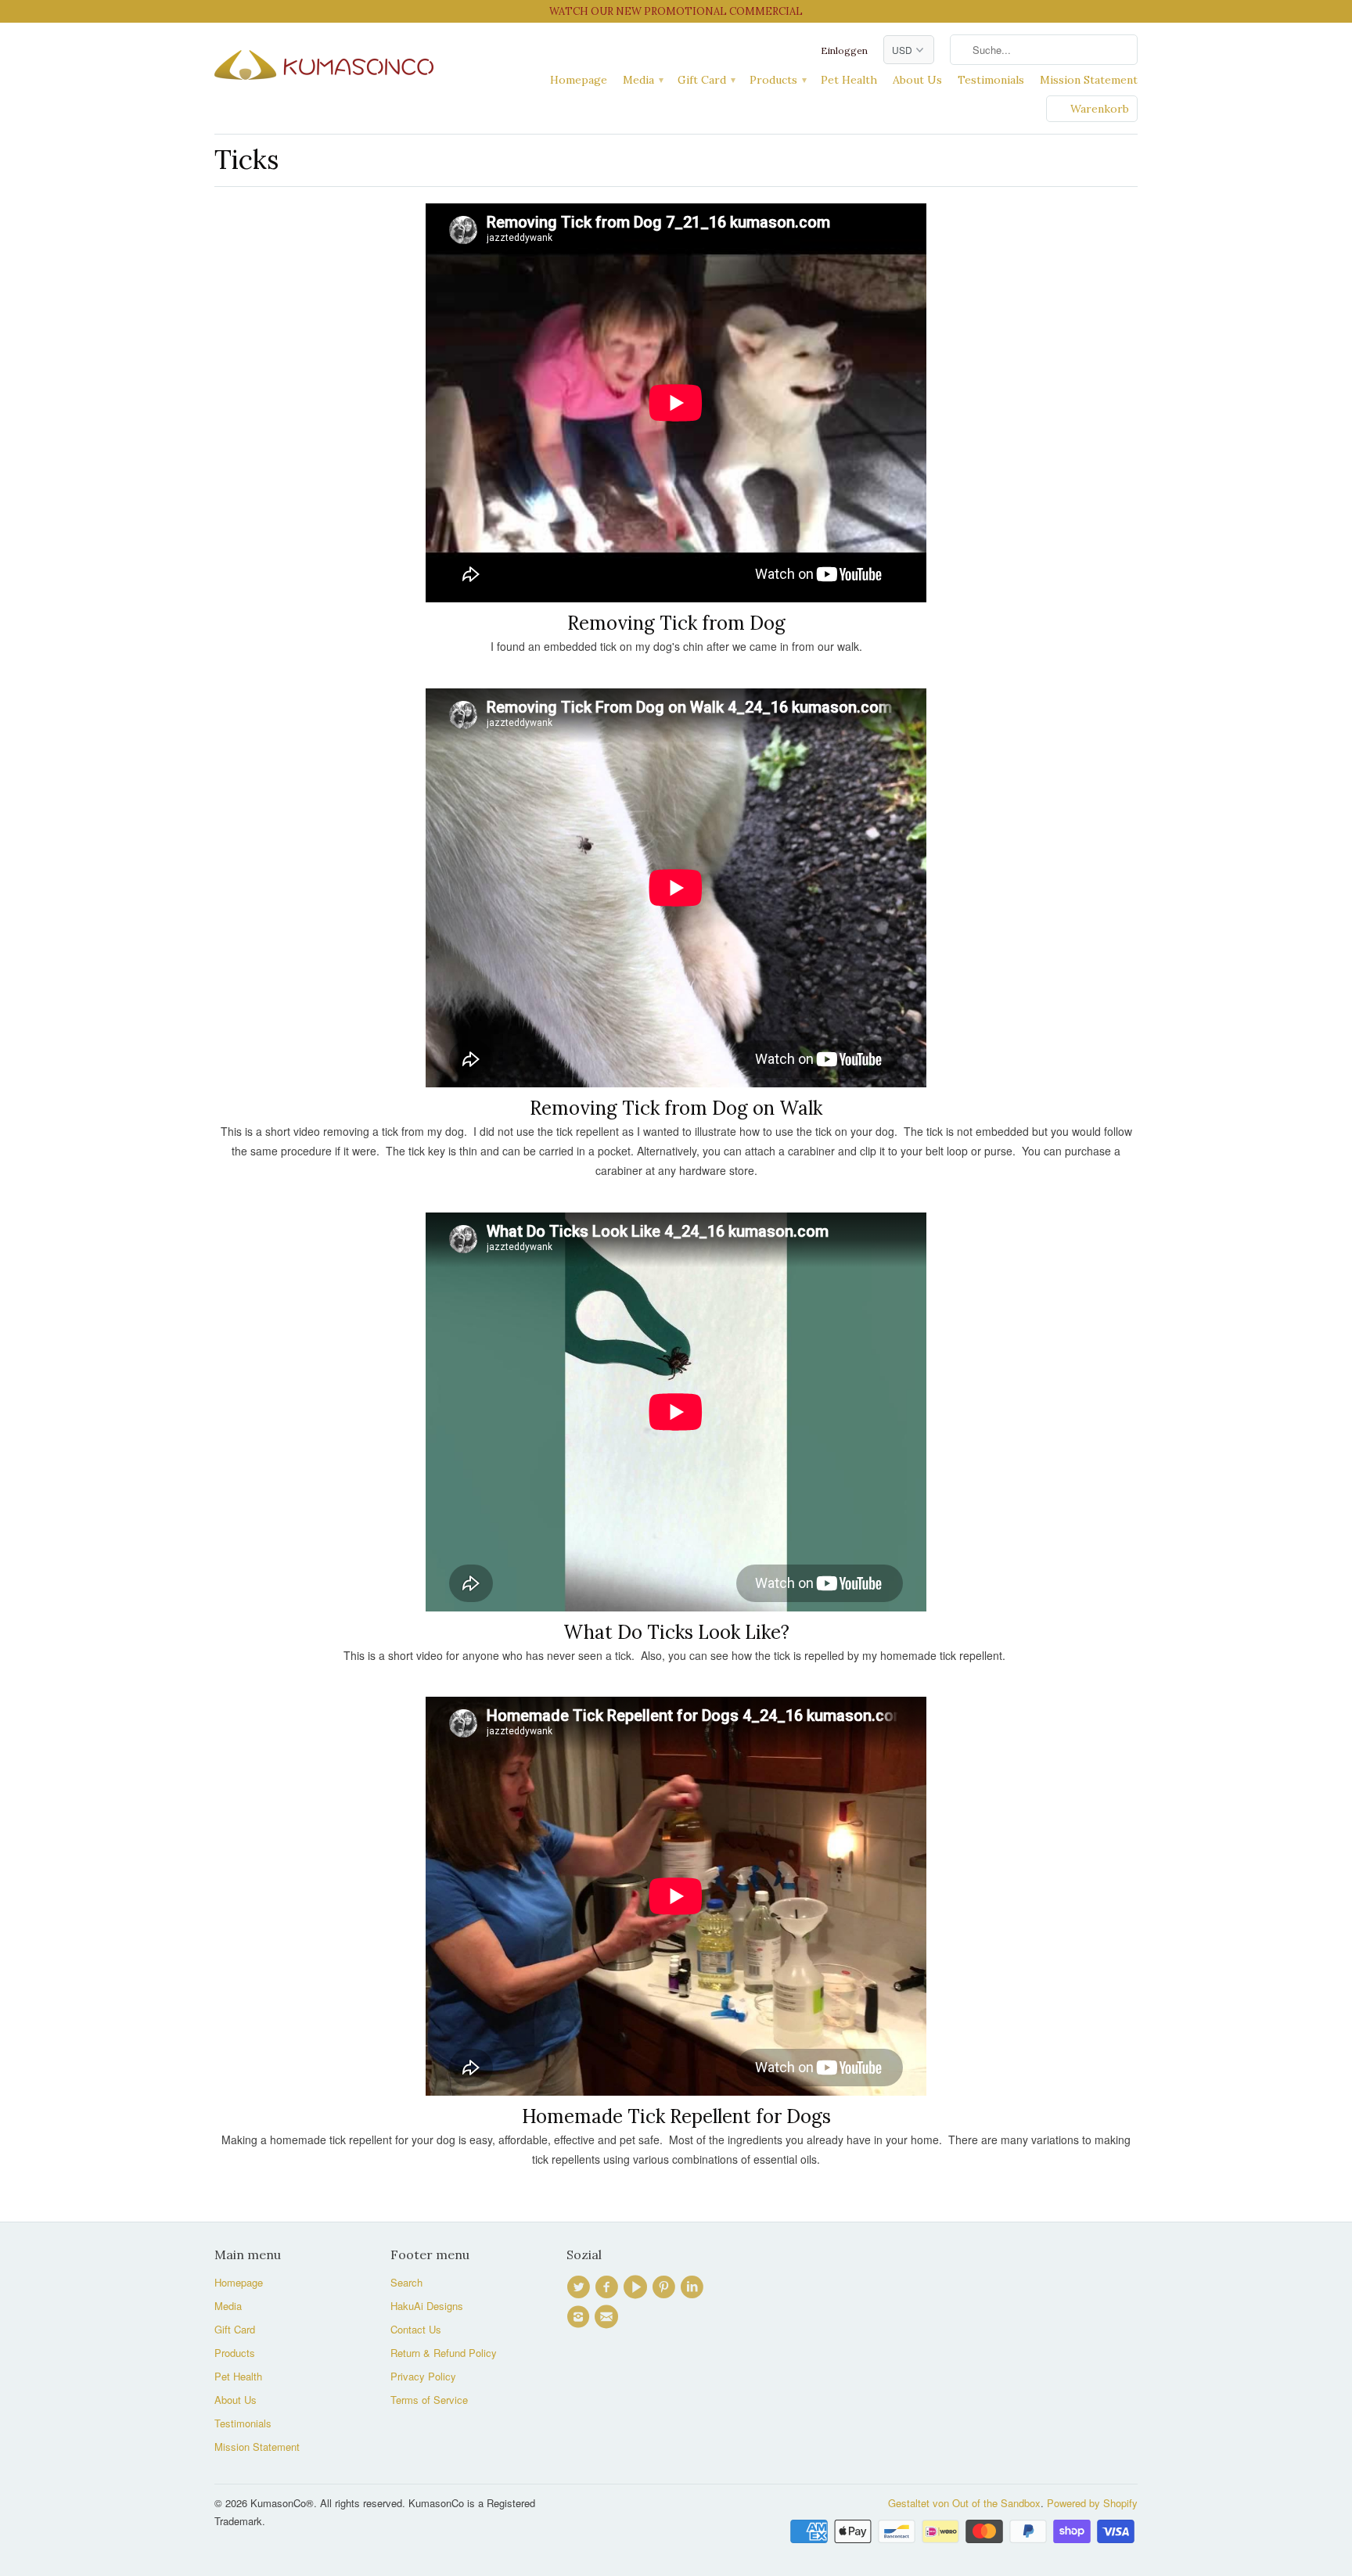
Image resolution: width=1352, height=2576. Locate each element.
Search (406, 2282)
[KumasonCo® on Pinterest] (666, 2287)
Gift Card (706, 80)
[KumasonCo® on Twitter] (581, 2287)
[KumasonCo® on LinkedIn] (694, 2287)
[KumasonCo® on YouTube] (638, 2287)
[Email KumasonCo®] (609, 2317)
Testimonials (991, 80)
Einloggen (844, 50)
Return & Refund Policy (444, 2353)
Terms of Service (429, 2400)
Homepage (579, 80)
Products (777, 80)
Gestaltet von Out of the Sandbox (964, 2503)
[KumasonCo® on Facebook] (609, 2287)
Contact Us (416, 2329)
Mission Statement (1089, 80)
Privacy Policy (423, 2376)
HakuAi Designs (427, 2306)
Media (642, 80)
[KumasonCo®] (324, 61)
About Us (917, 80)
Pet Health (849, 80)
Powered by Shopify (1092, 2503)
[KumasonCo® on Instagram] (581, 2317)
